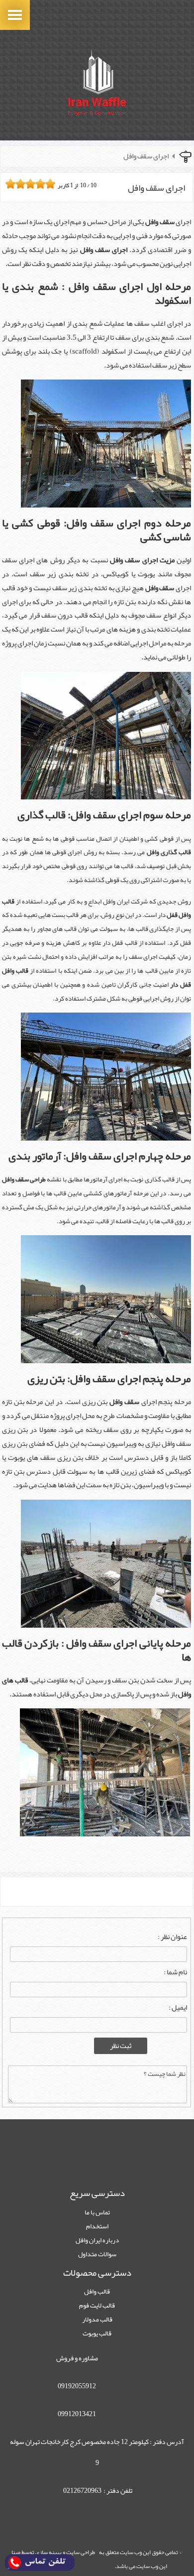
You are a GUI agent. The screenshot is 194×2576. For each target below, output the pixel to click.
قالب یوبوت (97, 2333)
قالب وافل (97, 2291)
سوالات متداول (97, 2254)
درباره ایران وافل (97, 2240)
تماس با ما (97, 2212)
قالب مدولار (97, 2319)
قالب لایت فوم (97, 2305)
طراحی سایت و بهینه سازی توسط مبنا (53, 2552)
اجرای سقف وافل (146, 156)
